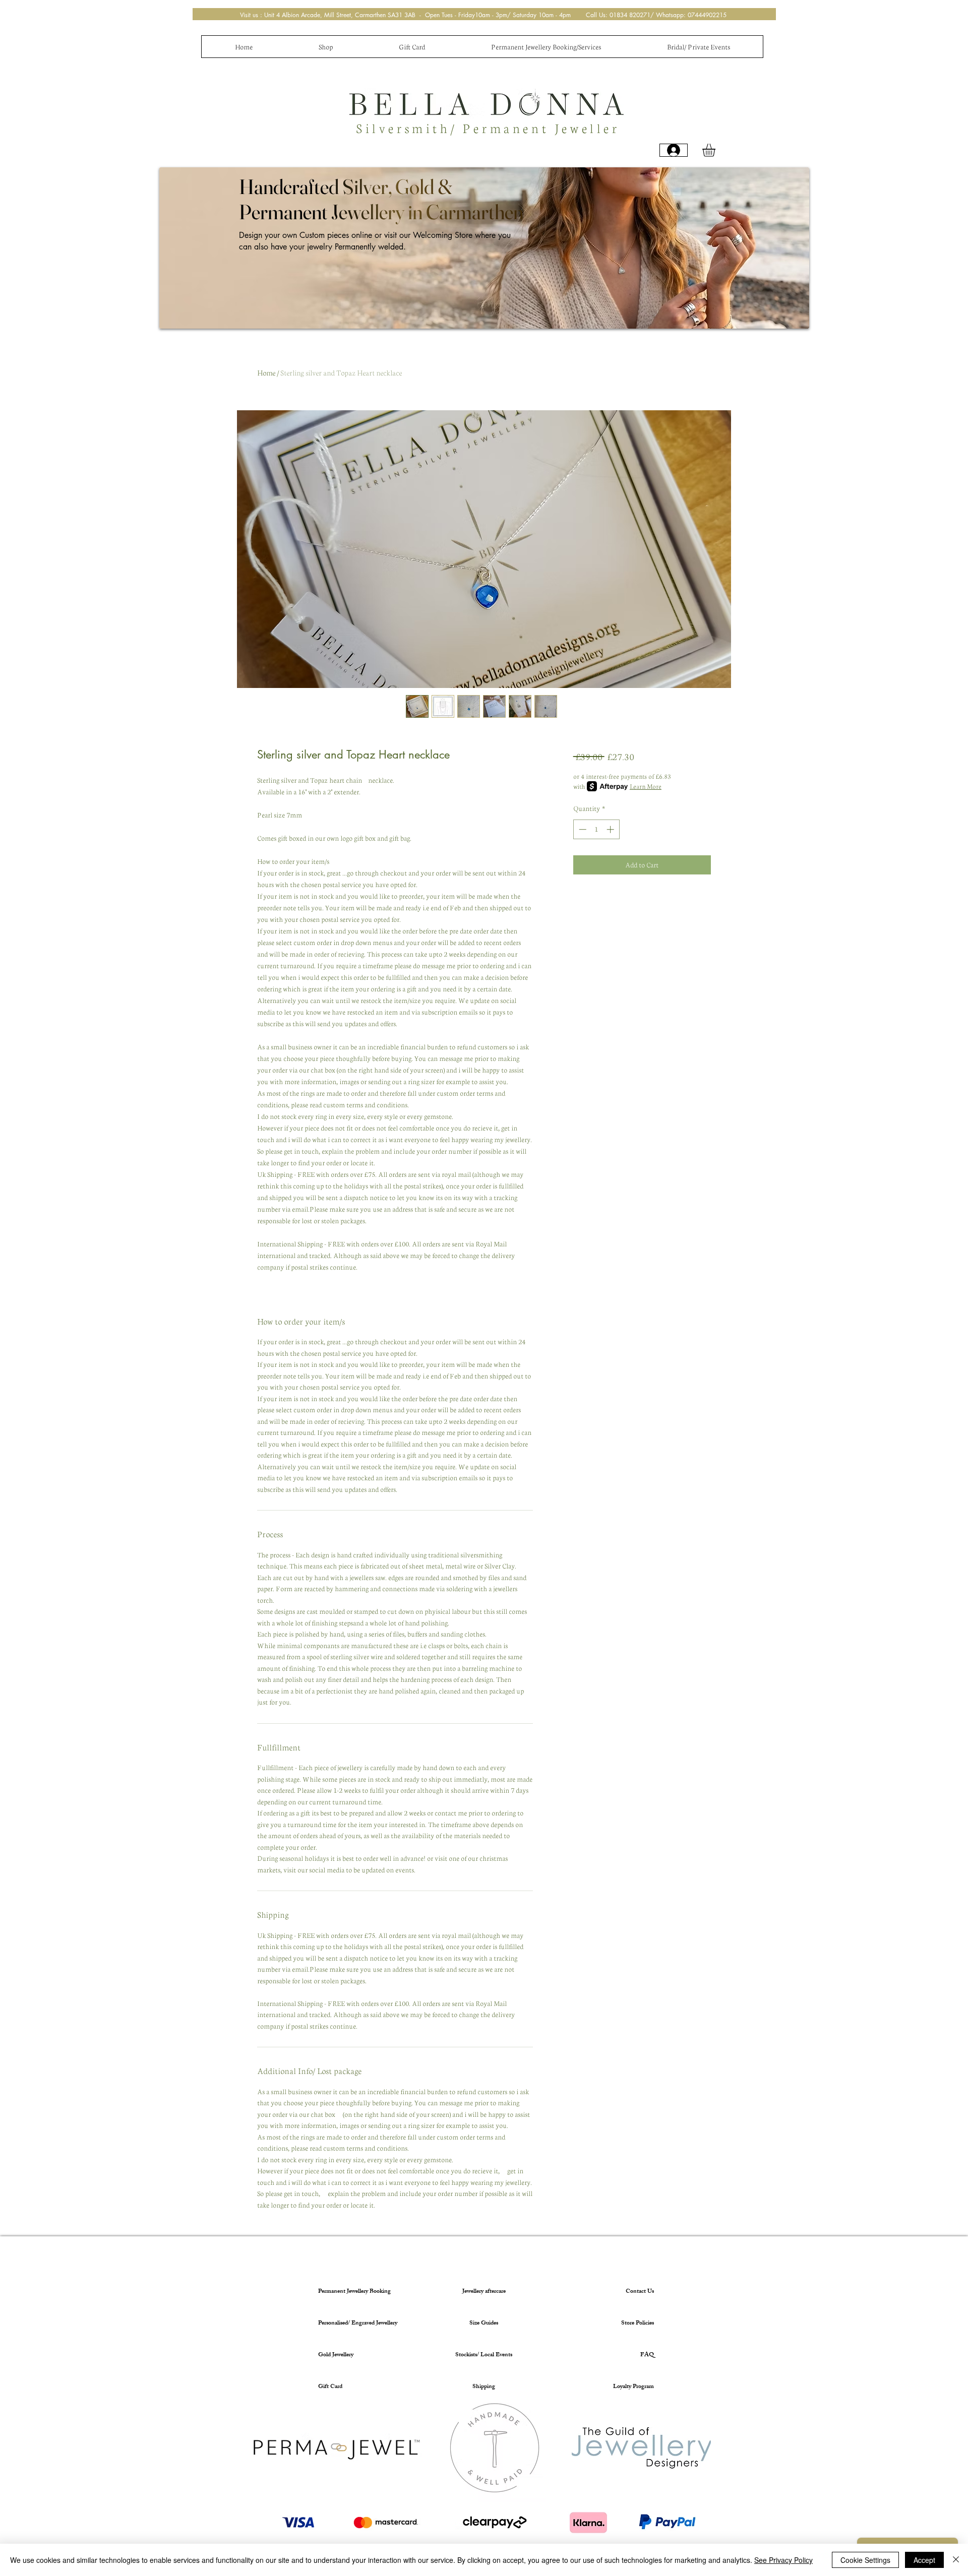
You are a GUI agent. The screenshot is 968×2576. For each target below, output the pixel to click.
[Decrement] (582, 829)
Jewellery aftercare (484, 2292)
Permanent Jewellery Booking (354, 2292)
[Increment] (611, 829)
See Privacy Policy (783, 2560)
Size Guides (484, 2323)
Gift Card (330, 2387)
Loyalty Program (633, 2387)
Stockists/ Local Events (484, 2355)
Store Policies (638, 2323)
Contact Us (640, 2292)
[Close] (956, 2560)
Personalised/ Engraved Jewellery (356, 2323)
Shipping (484, 2387)
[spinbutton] (596, 829)
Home (266, 372)
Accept (924, 2560)
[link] (716, 150)
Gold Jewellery (336, 2355)
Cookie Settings (865, 2560)
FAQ (647, 2355)
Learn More (646, 786)
